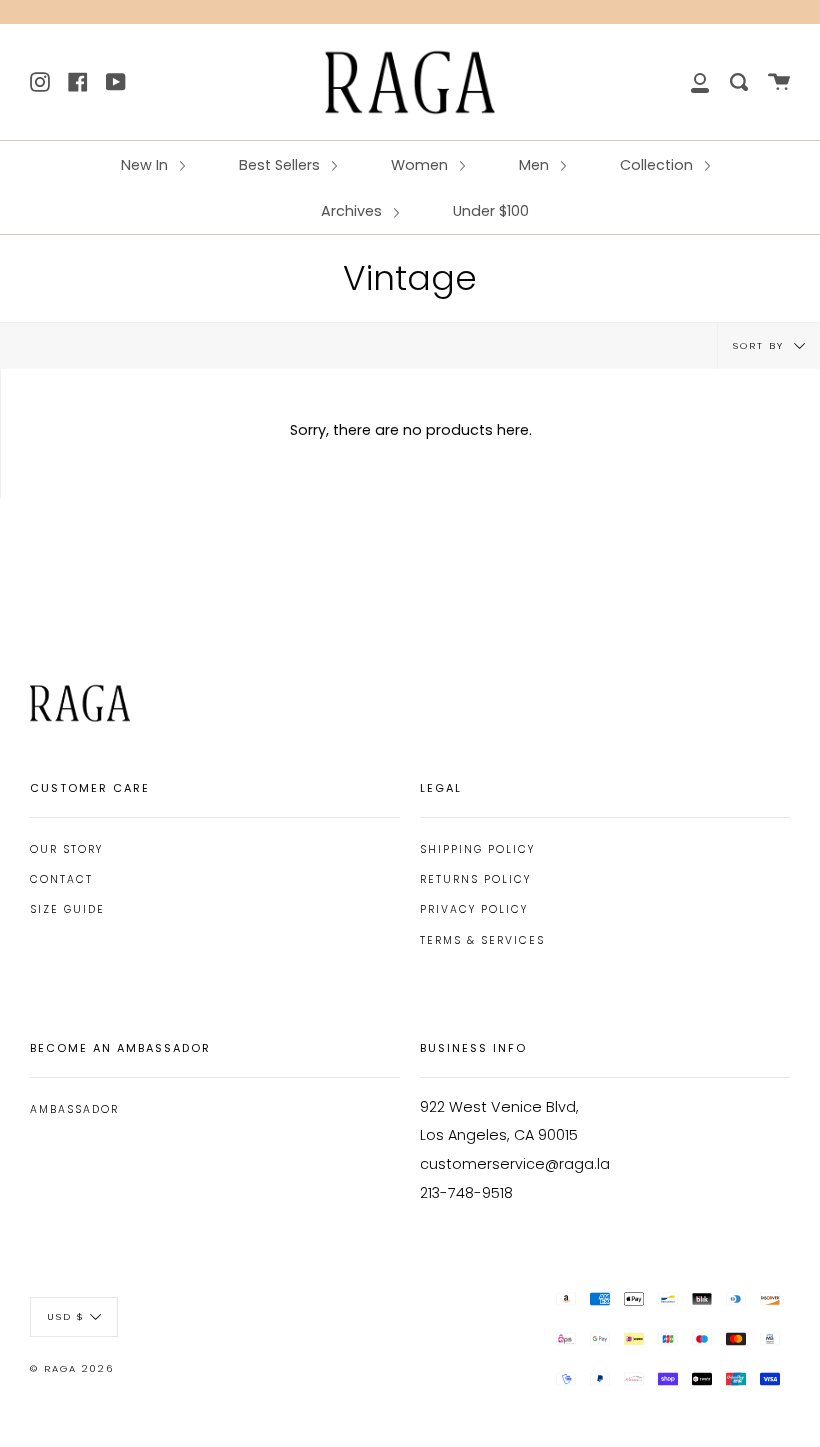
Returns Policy (475, 879)
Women (421, 165)
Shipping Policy (477, 849)
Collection (658, 165)
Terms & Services (482, 940)
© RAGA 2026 (72, 1368)
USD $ (66, 1316)
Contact (61, 879)
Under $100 (491, 211)
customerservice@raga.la (515, 1164)
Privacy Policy (474, 909)
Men (536, 165)
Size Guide (67, 909)
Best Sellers (281, 165)
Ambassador (74, 1109)
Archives (353, 211)
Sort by (761, 345)
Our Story (66, 849)
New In (146, 165)
